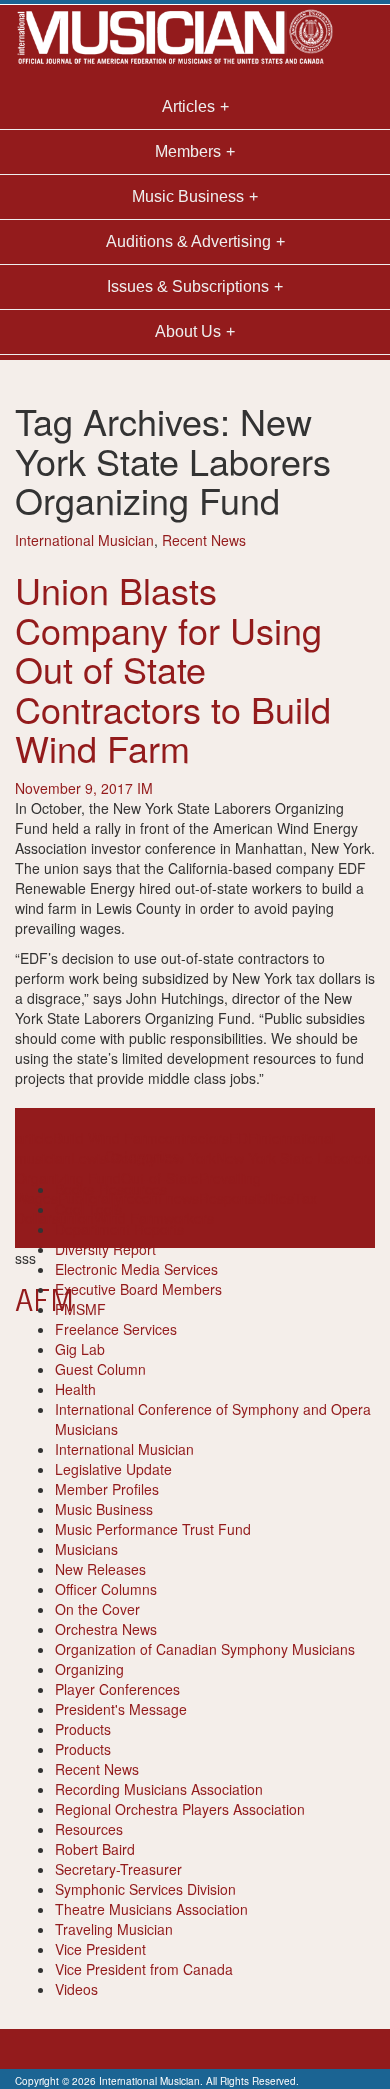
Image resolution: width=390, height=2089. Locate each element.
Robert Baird (95, 1849)
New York (186, 1158)
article (34, 1138)
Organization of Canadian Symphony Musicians (205, 1649)
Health (75, 1389)
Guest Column (100, 1369)
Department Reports (119, 1229)
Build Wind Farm (105, 1138)
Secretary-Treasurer (118, 1869)
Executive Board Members (138, 1289)
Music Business (104, 1509)
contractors (193, 1138)
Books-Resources (111, 1189)
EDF (243, 1138)
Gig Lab (80, 1349)
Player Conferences (117, 1689)
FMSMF (80, 1309)
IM (145, 788)
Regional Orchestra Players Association (180, 1809)
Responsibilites (246, 1198)
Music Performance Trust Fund (153, 1529)
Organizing (89, 1669)
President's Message (121, 1709)
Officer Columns (106, 1589)
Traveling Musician (114, 1929)
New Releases (100, 1569)
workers (189, 1218)
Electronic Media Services (136, 1269)
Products (83, 1729)
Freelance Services (116, 1329)
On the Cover (97, 1609)
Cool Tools (88, 1209)
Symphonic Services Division (145, 1889)
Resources (89, 1829)
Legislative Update (113, 1469)
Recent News (204, 540)
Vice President (100, 1949)
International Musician (84, 540)
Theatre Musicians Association (151, 1909)
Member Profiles (107, 1489)
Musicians (86, 1549)
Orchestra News (106, 1629)
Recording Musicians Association (159, 1789)
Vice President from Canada (144, 1969)
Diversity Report (105, 1249)
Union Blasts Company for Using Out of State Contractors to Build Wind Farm (173, 668)
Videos (76, 1989)
